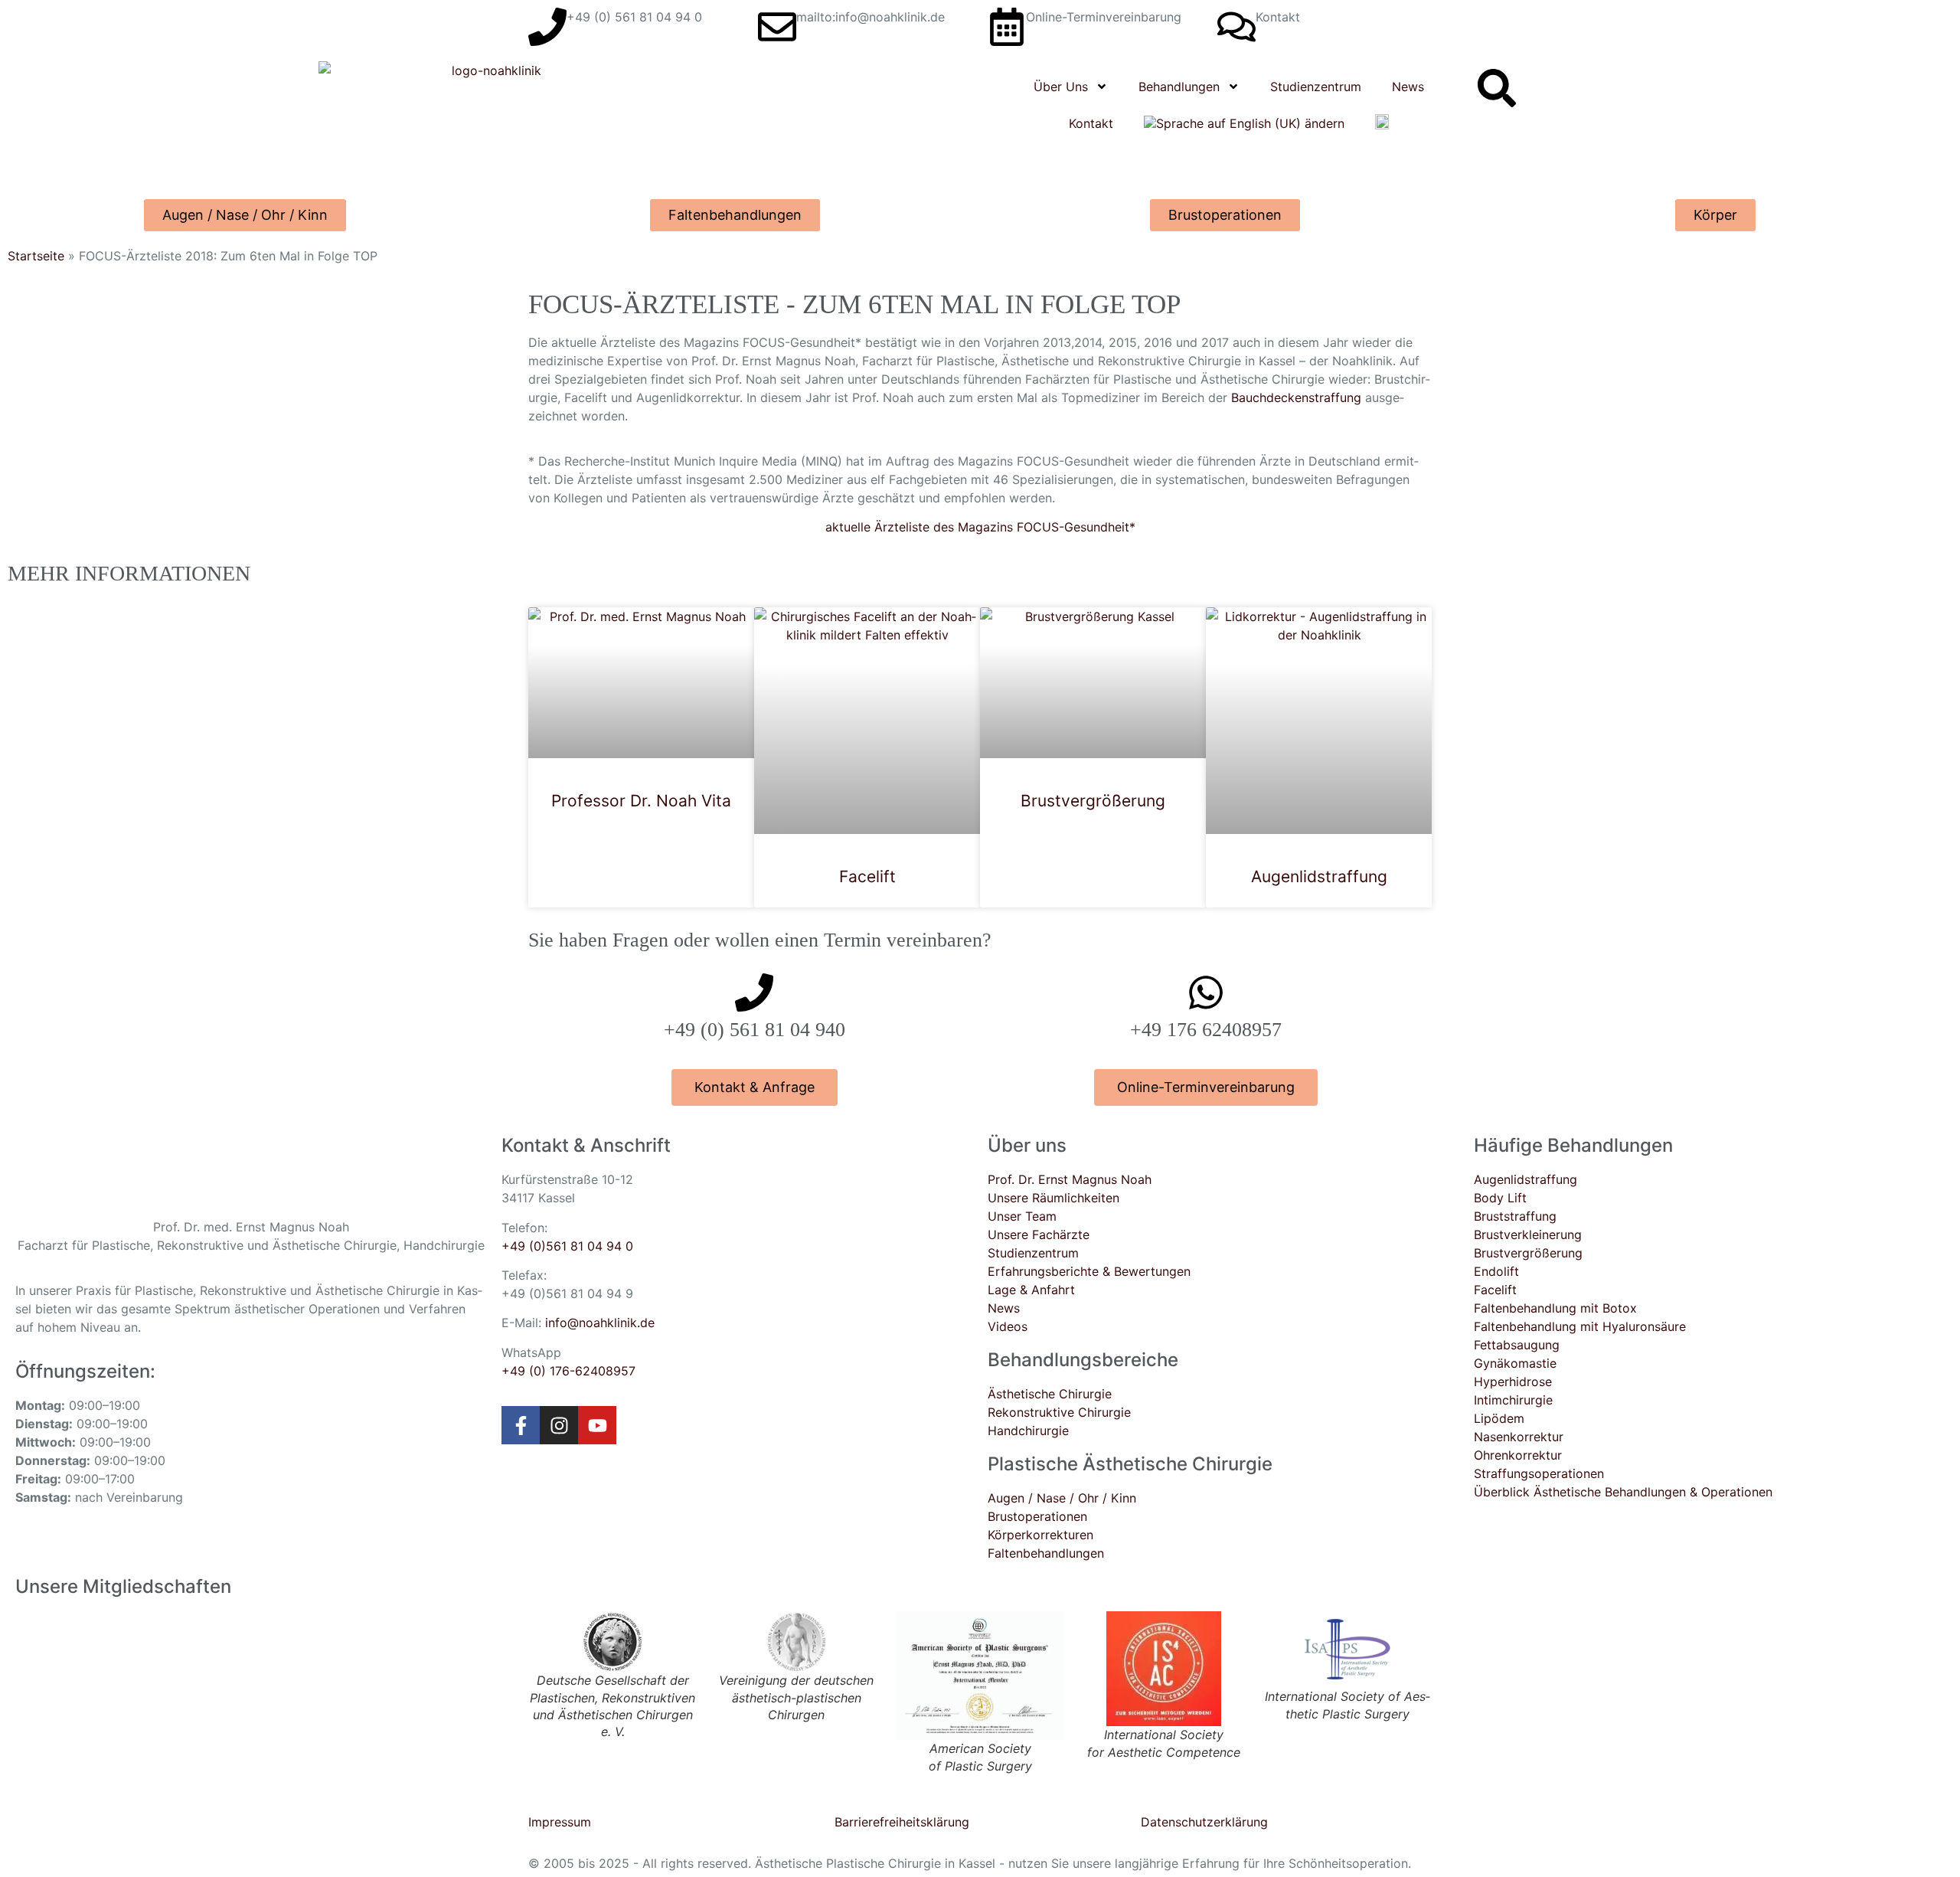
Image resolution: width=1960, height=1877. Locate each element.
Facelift (867, 876)
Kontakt (1278, 17)
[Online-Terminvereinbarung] (1007, 27)
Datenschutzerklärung (1204, 1822)
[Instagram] (559, 1425)
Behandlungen (1179, 87)
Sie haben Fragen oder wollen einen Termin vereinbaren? (760, 940)
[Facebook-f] (521, 1425)
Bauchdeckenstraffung (1296, 397)
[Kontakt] (1236, 27)
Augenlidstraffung (1319, 876)
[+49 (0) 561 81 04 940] (754, 992)
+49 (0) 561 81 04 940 (755, 1030)
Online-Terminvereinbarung (1104, 17)
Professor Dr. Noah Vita (641, 801)
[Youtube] (597, 1425)
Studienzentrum (1316, 87)
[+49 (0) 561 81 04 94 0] (547, 27)
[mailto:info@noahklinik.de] (777, 27)
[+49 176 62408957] (1206, 992)
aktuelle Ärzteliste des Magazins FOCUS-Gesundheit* (980, 527)
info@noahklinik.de (600, 1323)
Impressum (560, 1822)
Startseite (36, 256)
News (1408, 87)
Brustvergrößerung (1093, 801)
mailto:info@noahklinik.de (871, 17)
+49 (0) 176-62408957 (568, 1371)
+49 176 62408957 (1206, 1030)
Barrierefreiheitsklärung (902, 1822)
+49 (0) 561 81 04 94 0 (634, 17)
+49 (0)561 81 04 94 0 (567, 1246)
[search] (1497, 88)
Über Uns (1061, 87)
